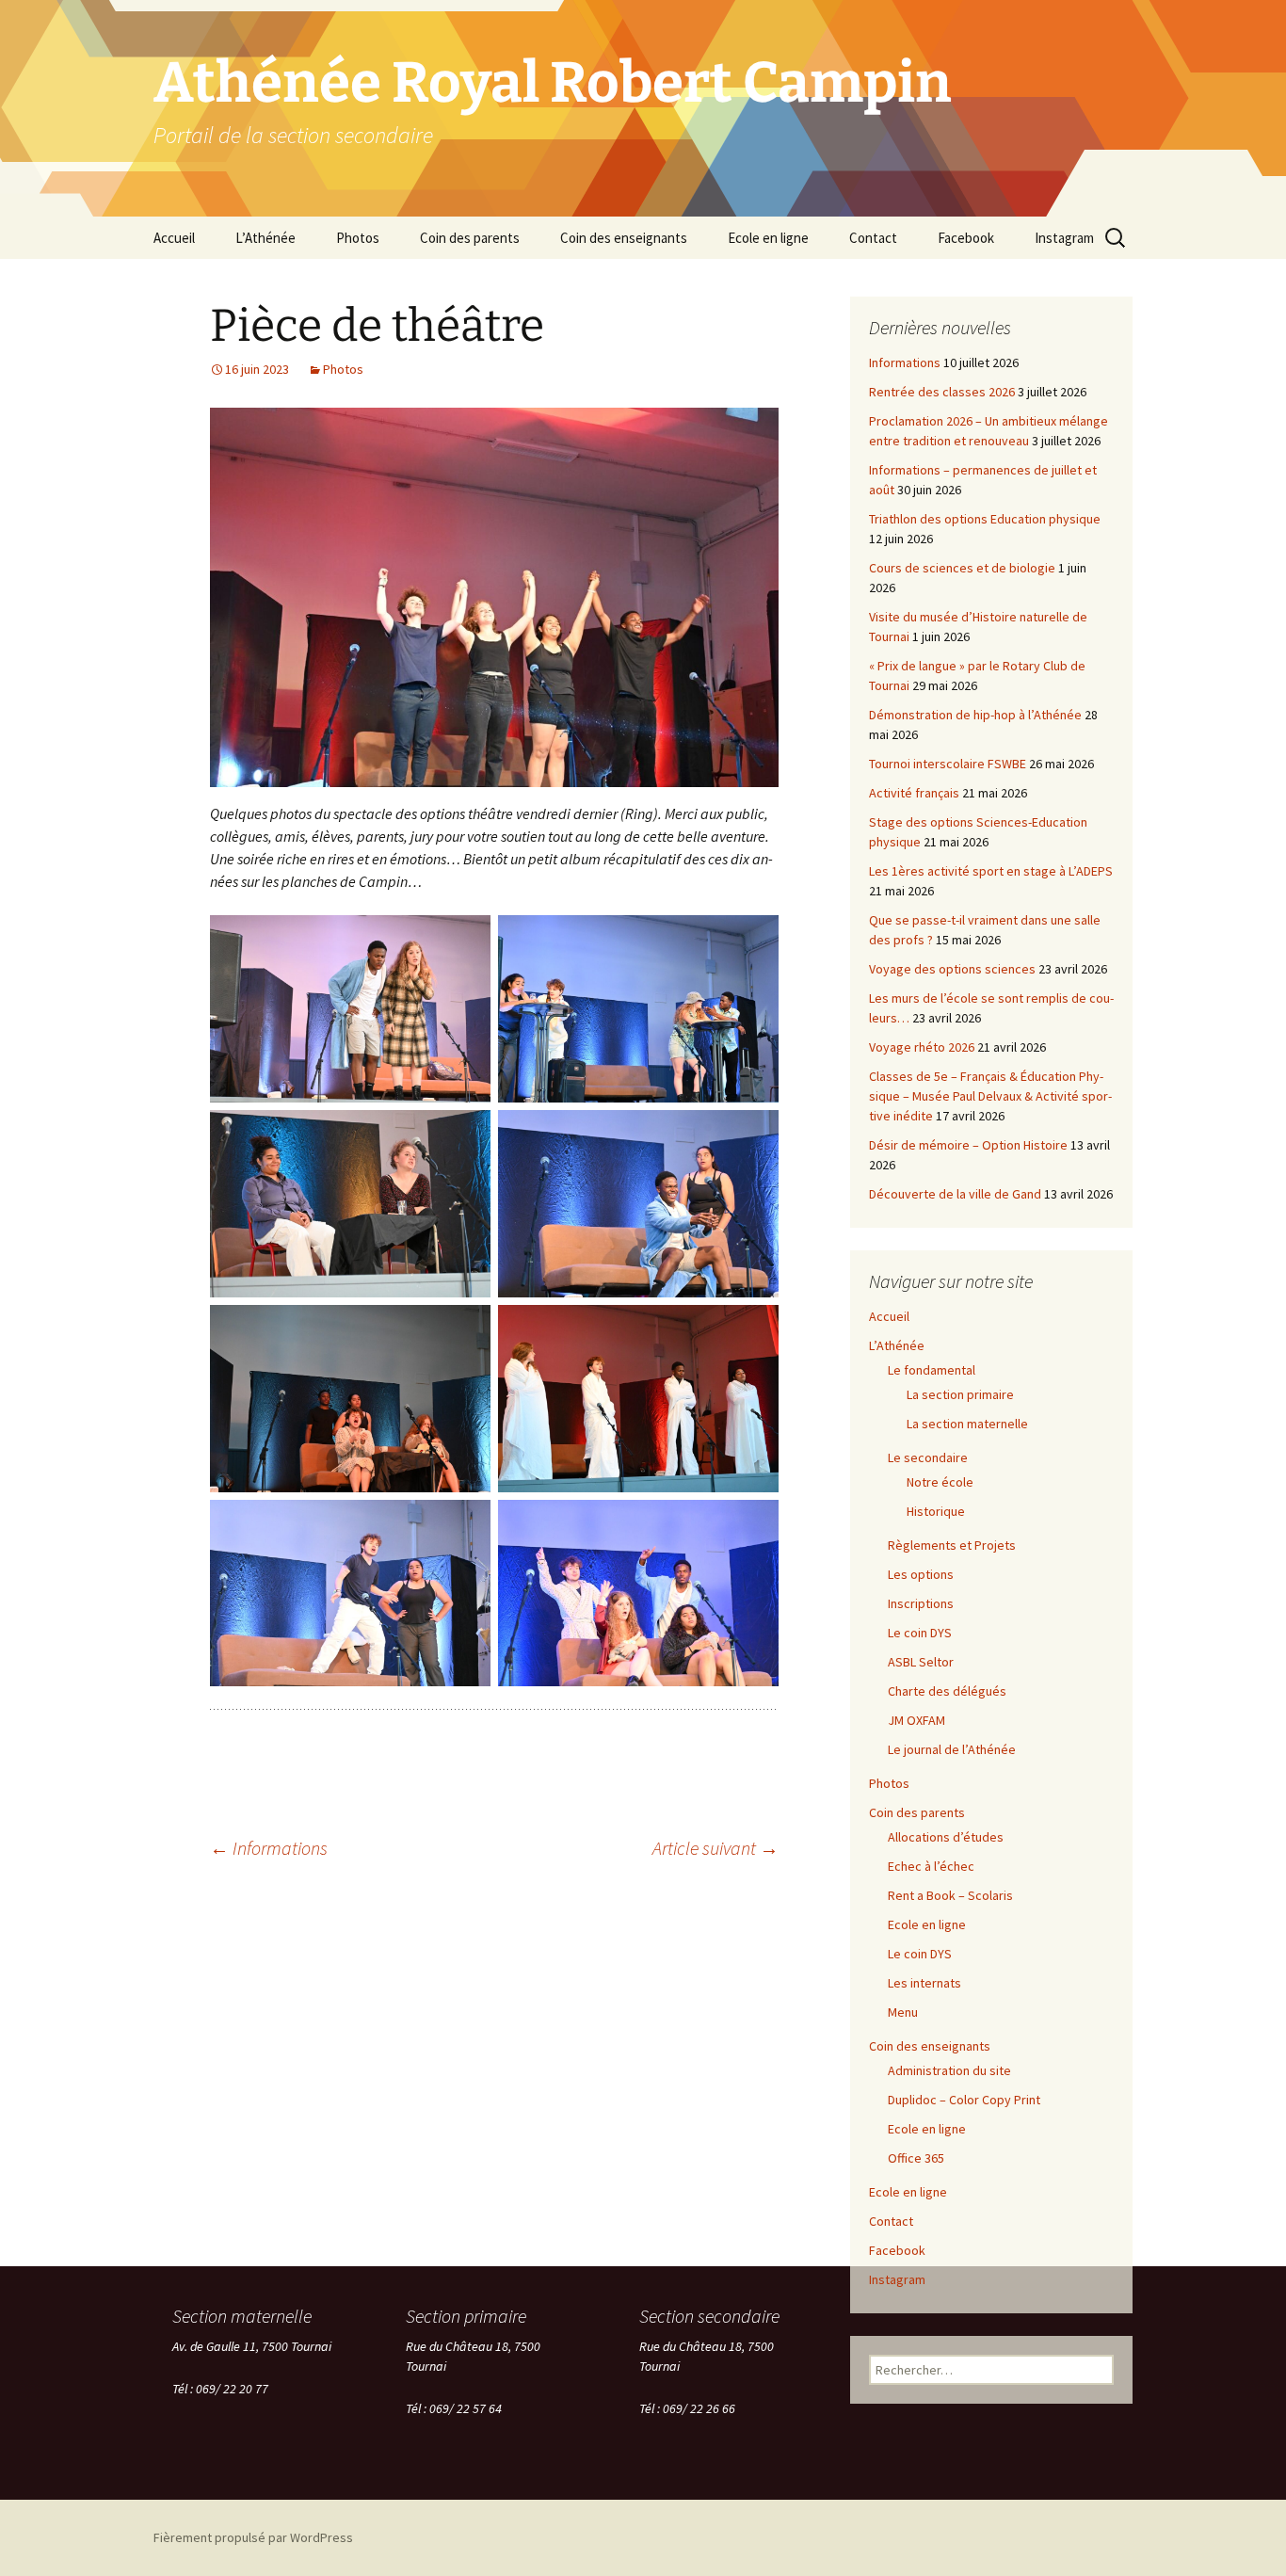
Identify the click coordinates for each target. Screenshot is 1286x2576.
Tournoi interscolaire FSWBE (948, 764)
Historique (936, 1511)
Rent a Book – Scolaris (950, 1895)
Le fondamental (932, 1370)
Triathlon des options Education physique (985, 519)
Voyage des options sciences (952, 969)
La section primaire (960, 1394)
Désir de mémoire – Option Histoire (968, 1145)
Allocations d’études (946, 1837)
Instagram (1064, 238)
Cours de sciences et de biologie (962, 568)
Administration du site (949, 2070)
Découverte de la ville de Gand (955, 1194)
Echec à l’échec (931, 1866)
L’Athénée (265, 238)
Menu (903, 2012)
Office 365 (916, 2158)
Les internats (924, 1983)
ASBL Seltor (921, 1662)
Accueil (174, 238)
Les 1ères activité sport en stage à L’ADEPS (991, 871)
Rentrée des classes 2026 (942, 392)
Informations (269, 1848)
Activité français (914, 793)
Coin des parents (470, 238)
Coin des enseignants (624, 238)
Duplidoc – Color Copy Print (964, 2100)
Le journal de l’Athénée (952, 1749)
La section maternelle (967, 1424)
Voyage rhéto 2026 (922, 1047)
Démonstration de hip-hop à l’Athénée (975, 715)
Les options (921, 1574)
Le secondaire (928, 1457)
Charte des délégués (947, 1691)
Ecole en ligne (768, 238)
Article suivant (715, 1848)
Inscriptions (921, 1603)
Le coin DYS (920, 1633)
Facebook (966, 238)
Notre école (940, 1482)
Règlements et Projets (952, 1545)
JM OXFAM (916, 1720)
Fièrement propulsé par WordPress (253, 2537)
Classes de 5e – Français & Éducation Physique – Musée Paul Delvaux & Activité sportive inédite (990, 1096)
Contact (873, 238)
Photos (358, 238)
